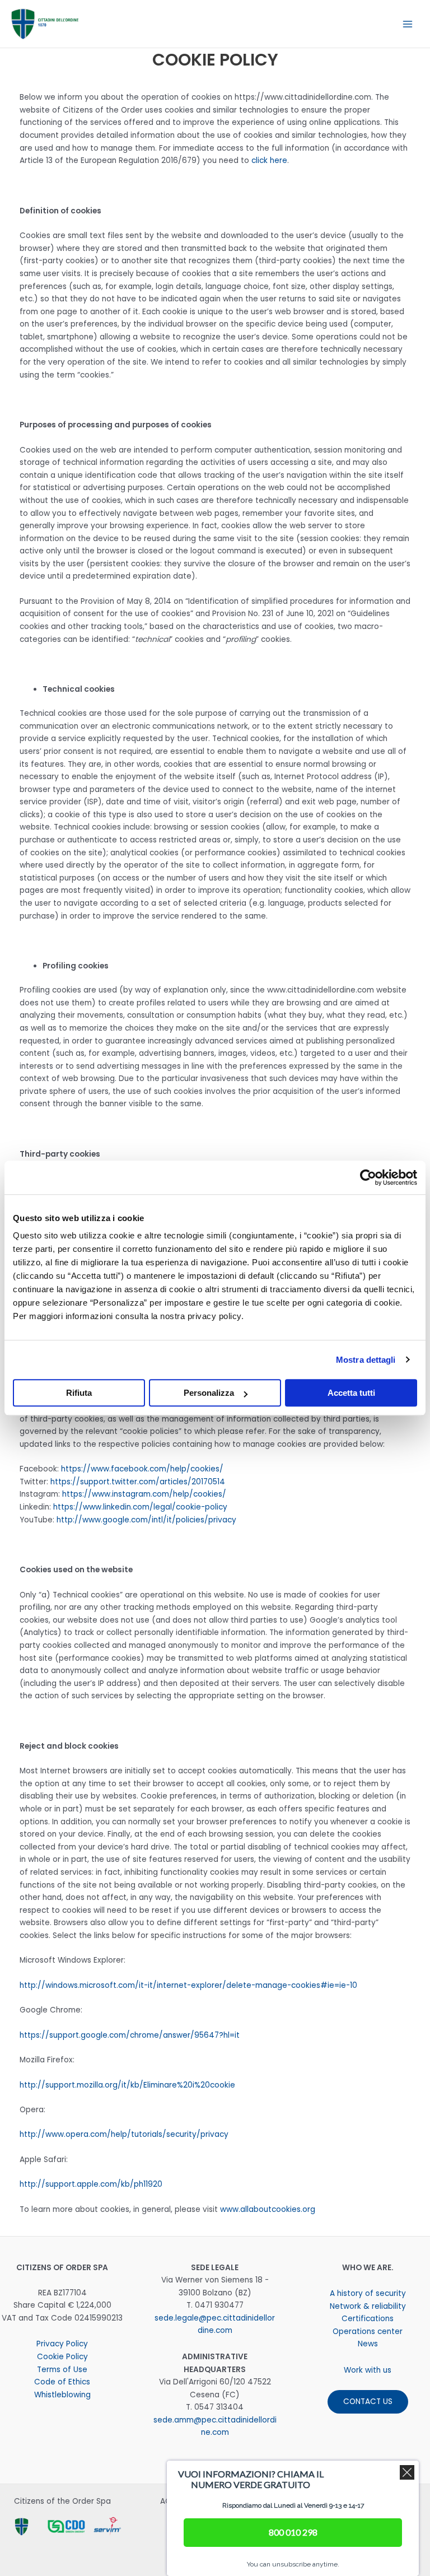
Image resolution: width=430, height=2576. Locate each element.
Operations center (368, 2332)
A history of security (368, 2293)
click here (269, 160)
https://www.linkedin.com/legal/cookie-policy (140, 1507)
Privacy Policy (62, 2344)
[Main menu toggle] (408, 24)
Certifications (368, 2319)
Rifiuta (79, 1393)
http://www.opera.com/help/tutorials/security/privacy (124, 2134)
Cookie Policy (62, 2357)
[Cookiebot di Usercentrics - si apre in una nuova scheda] (368, 1177)
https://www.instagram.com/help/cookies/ (144, 1494)
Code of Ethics (62, 2382)
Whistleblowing (62, 2395)
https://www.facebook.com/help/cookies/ (142, 1469)
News (368, 2344)
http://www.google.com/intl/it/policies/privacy (146, 1520)
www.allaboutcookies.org (268, 2209)
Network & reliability (368, 2306)
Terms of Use (62, 2370)
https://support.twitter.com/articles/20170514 (138, 1482)
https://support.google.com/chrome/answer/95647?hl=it (130, 2035)
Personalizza (209, 1393)
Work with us (368, 2370)
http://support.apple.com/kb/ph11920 (91, 2184)
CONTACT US (368, 2402)
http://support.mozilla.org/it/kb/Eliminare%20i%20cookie (127, 2085)
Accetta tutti (351, 1393)
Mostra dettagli (366, 1360)
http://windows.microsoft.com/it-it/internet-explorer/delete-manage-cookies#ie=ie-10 (188, 1985)
